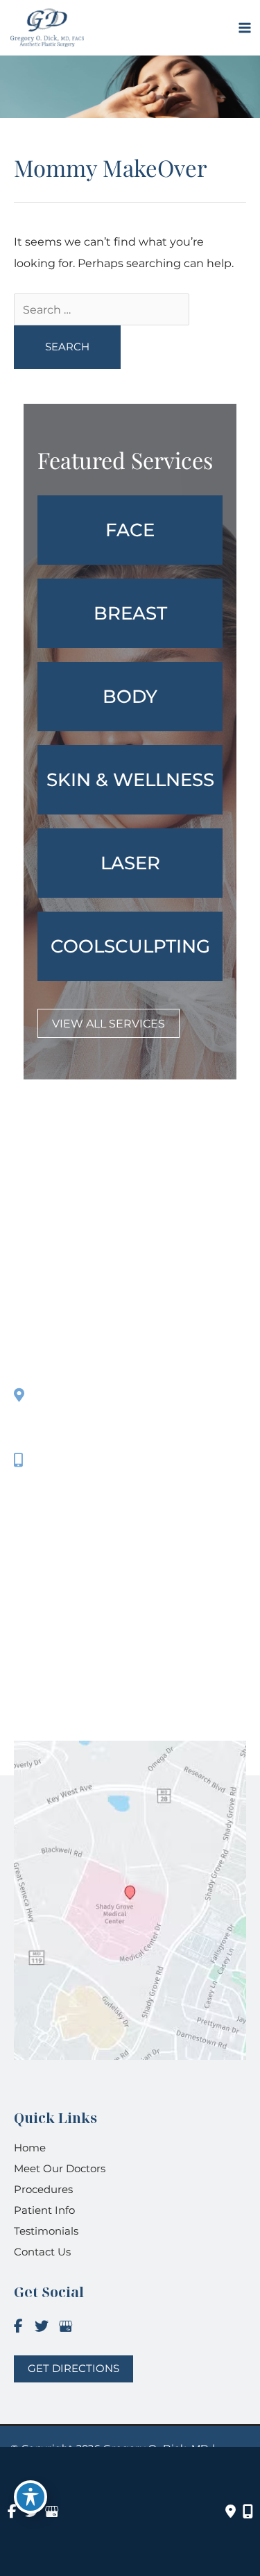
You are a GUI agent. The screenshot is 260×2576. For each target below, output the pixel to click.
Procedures (43, 2189)
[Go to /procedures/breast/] (130, 613)
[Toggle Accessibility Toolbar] (31, 2497)
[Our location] (248, 2511)
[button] (109, 1023)
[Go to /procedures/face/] (130, 530)
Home (30, 2148)
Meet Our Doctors (60, 2168)
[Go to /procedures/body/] (130, 697)
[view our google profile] (65, 2327)
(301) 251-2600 (85, 1460)
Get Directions (81, 1495)
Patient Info (44, 2210)
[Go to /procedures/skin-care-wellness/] (130, 780)
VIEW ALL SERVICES (109, 1023)
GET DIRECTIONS (73, 2369)
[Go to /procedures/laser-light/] (130, 863)
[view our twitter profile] (42, 2327)
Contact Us (42, 2252)
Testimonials (46, 2231)
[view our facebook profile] (18, 2327)
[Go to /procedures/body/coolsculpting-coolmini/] (130, 946)
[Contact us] (231, 2511)
